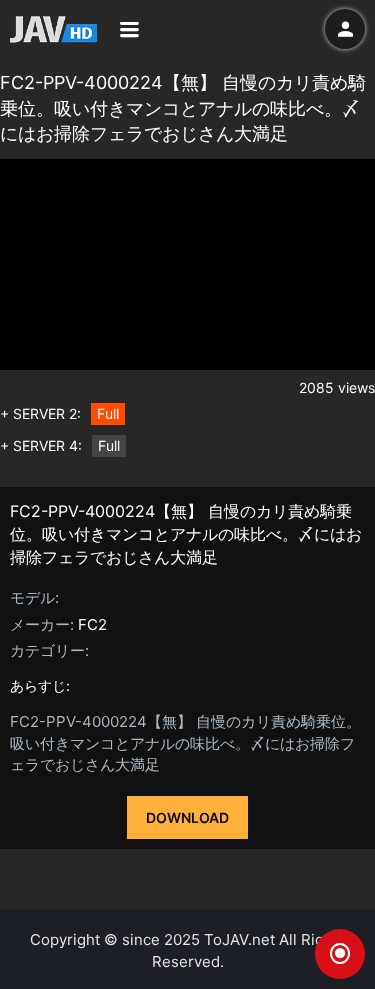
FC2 (92, 624)
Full (108, 413)
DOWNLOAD (187, 817)
